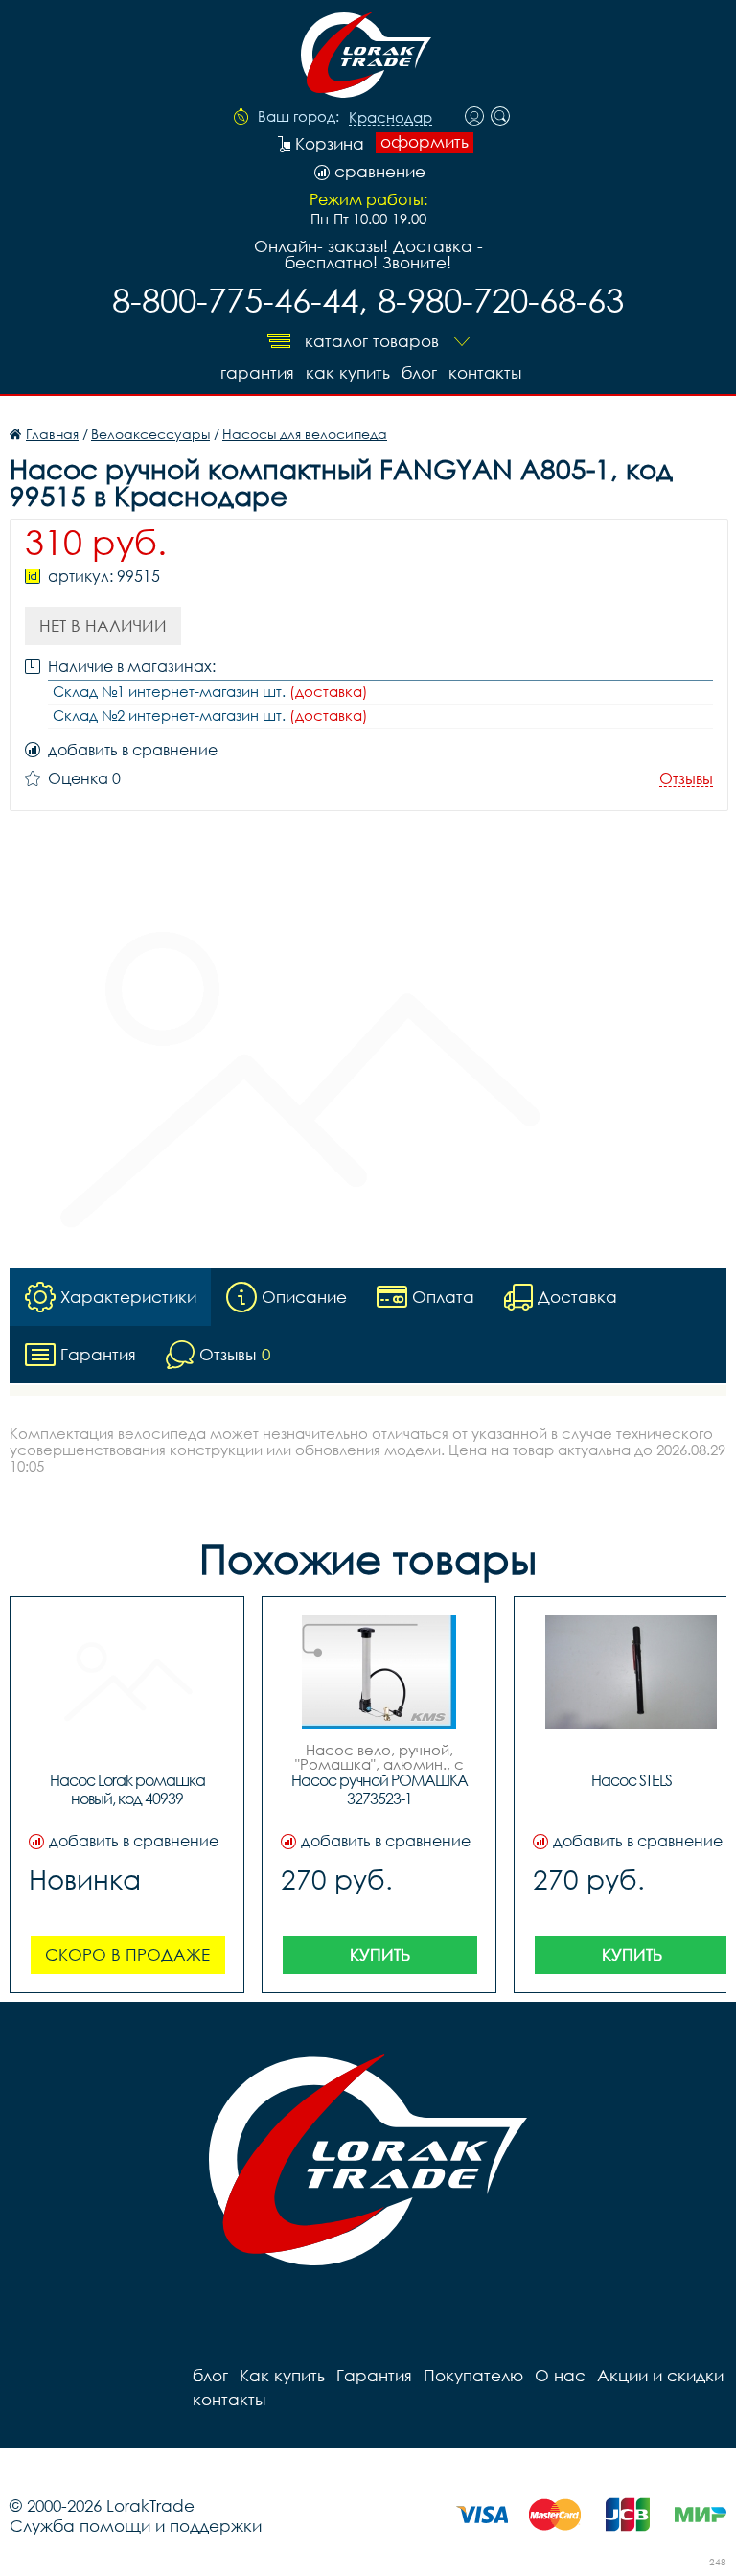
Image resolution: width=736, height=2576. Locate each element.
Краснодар (391, 118)
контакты (485, 372)
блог (419, 372)
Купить (380, 1954)
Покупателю (473, 2375)
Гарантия (257, 372)
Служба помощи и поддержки (136, 2526)
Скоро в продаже (127, 1954)
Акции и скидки (660, 2375)
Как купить (348, 372)
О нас (560, 2375)
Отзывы (686, 779)
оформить (425, 142)
